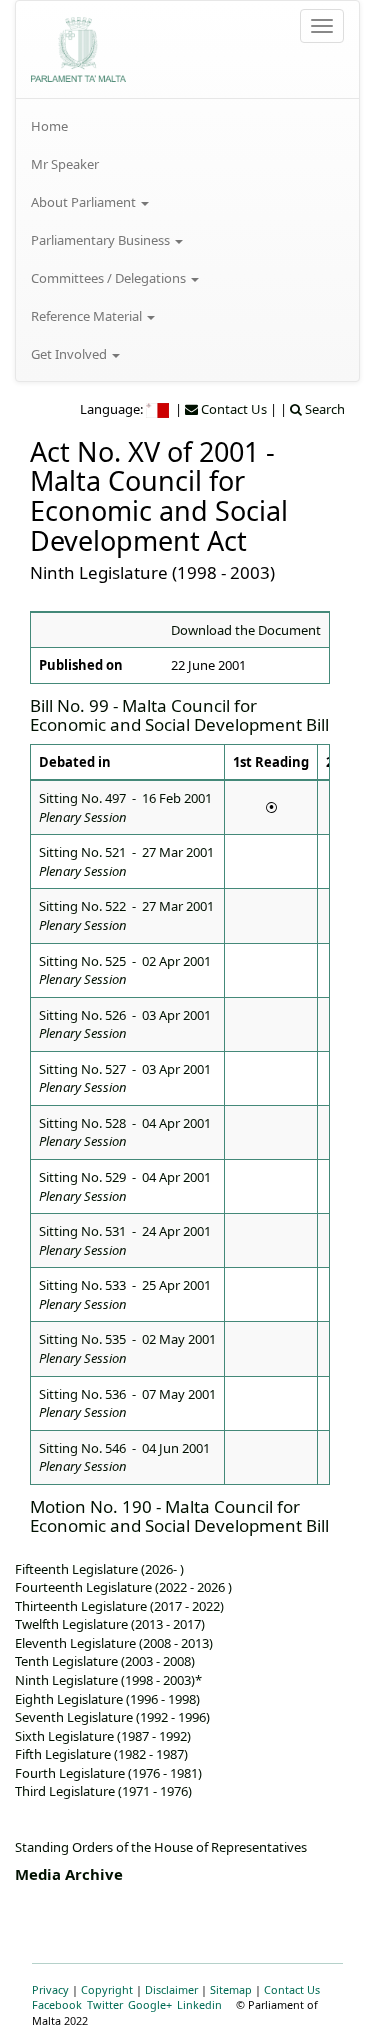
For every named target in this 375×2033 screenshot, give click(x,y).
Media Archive (69, 1874)
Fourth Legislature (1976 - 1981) (108, 1773)
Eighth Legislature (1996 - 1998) (107, 1699)
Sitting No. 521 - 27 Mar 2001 (126, 861)
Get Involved (70, 354)
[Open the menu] (322, 26)
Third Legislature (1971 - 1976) (103, 1791)
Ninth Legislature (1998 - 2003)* (108, 1680)
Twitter (105, 2004)
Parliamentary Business (102, 240)
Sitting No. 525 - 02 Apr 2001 (125, 970)
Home (49, 126)
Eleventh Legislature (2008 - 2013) (114, 1643)
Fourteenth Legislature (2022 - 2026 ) (123, 1587)
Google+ (150, 2004)
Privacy (50, 1989)
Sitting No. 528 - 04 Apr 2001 (125, 1132)
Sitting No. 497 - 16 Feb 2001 (125, 807)
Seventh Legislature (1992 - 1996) (112, 1717)
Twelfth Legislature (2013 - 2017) (110, 1624)
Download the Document (246, 630)
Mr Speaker (65, 164)
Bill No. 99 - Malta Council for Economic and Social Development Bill (179, 715)
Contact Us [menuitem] (232, 409)
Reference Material (88, 316)
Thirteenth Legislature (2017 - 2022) (119, 1606)
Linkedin (199, 2004)
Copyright (107, 1989)
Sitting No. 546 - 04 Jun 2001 (124, 1457)
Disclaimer (171, 1989)
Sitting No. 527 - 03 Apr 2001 (125, 1078)
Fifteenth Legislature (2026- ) (99, 1569)
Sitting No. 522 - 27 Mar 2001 (126, 915)
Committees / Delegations (110, 278)
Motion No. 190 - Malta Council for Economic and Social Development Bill (179, 1516)
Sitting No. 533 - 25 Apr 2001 (125, 1294)
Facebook (57, 2004)
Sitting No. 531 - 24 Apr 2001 (125, 1240)
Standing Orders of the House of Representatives (161, 1847)
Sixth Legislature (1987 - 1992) (103, 1736)
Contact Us (292, 1989)
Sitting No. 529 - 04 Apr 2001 (125, 1186)
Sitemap (231, 1989)
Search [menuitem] (323, 409)
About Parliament (85, 202)
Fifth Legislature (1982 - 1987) (101, 1754)
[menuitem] (187, 126)
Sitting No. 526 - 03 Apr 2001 (125, 1024)
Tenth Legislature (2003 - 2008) (105, 1661)
